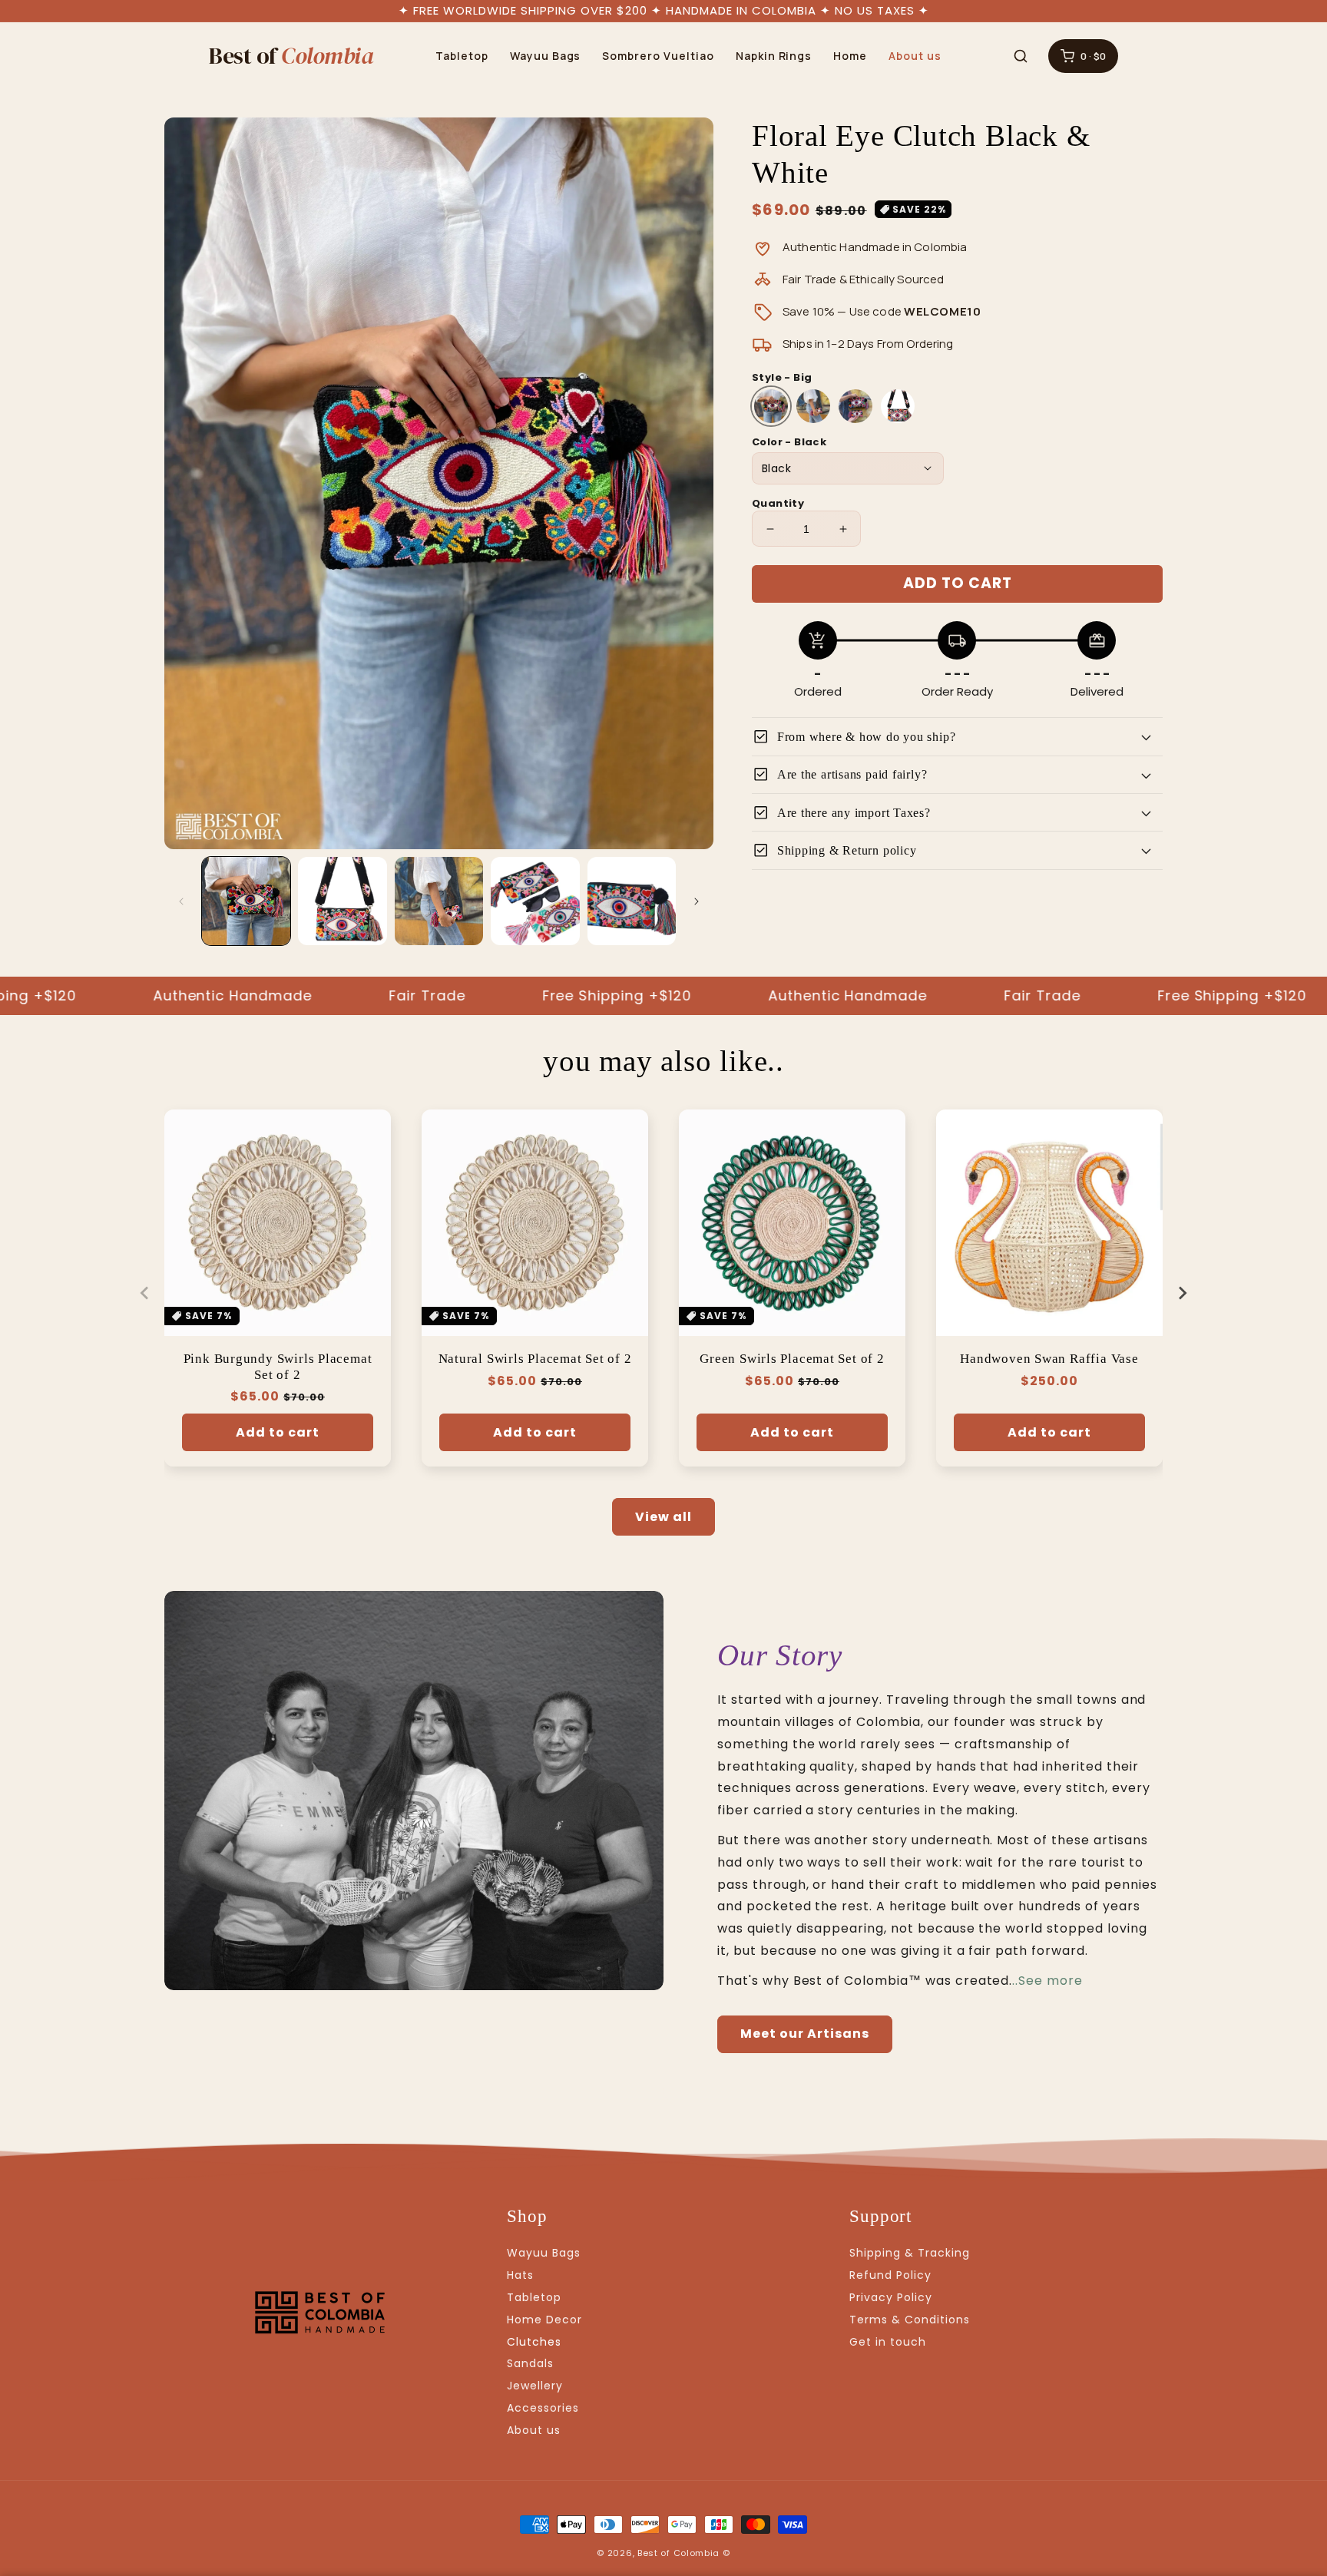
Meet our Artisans (805, 2034)
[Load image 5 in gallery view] (632, 901)
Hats (520, 2275)
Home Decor (544, 2320)
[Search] (1021, 56)
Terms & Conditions (909, 2320)
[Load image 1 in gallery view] (246, 901)
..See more (1047, 1981)
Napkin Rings (774, 56)
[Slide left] (181, 901)
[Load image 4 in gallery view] (535, 901)
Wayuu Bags (546, 56)
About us (915, 56)
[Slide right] (697, 901)
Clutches (534, 2342)
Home (850, 56)
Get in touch (888, 2342)
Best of (291, 56)
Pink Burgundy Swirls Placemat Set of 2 (278, 1367)
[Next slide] (1182, 1293)
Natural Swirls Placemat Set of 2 (535, 1359)
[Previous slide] (145, 1293)
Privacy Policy (890, 2297)
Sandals (530, 2363)
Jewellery (535, 2386)
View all (663, 1517)
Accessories (543, 2408)
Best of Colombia (678, 2553)
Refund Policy (890, 2275)
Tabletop (462, 56)
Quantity (778, 503)
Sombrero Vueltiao (658, 56)
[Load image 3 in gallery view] (439, 901)
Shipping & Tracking (909, 2253)
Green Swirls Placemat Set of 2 (792, 1359)
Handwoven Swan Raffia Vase (1049, 1359)
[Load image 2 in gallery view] (342, 901)
